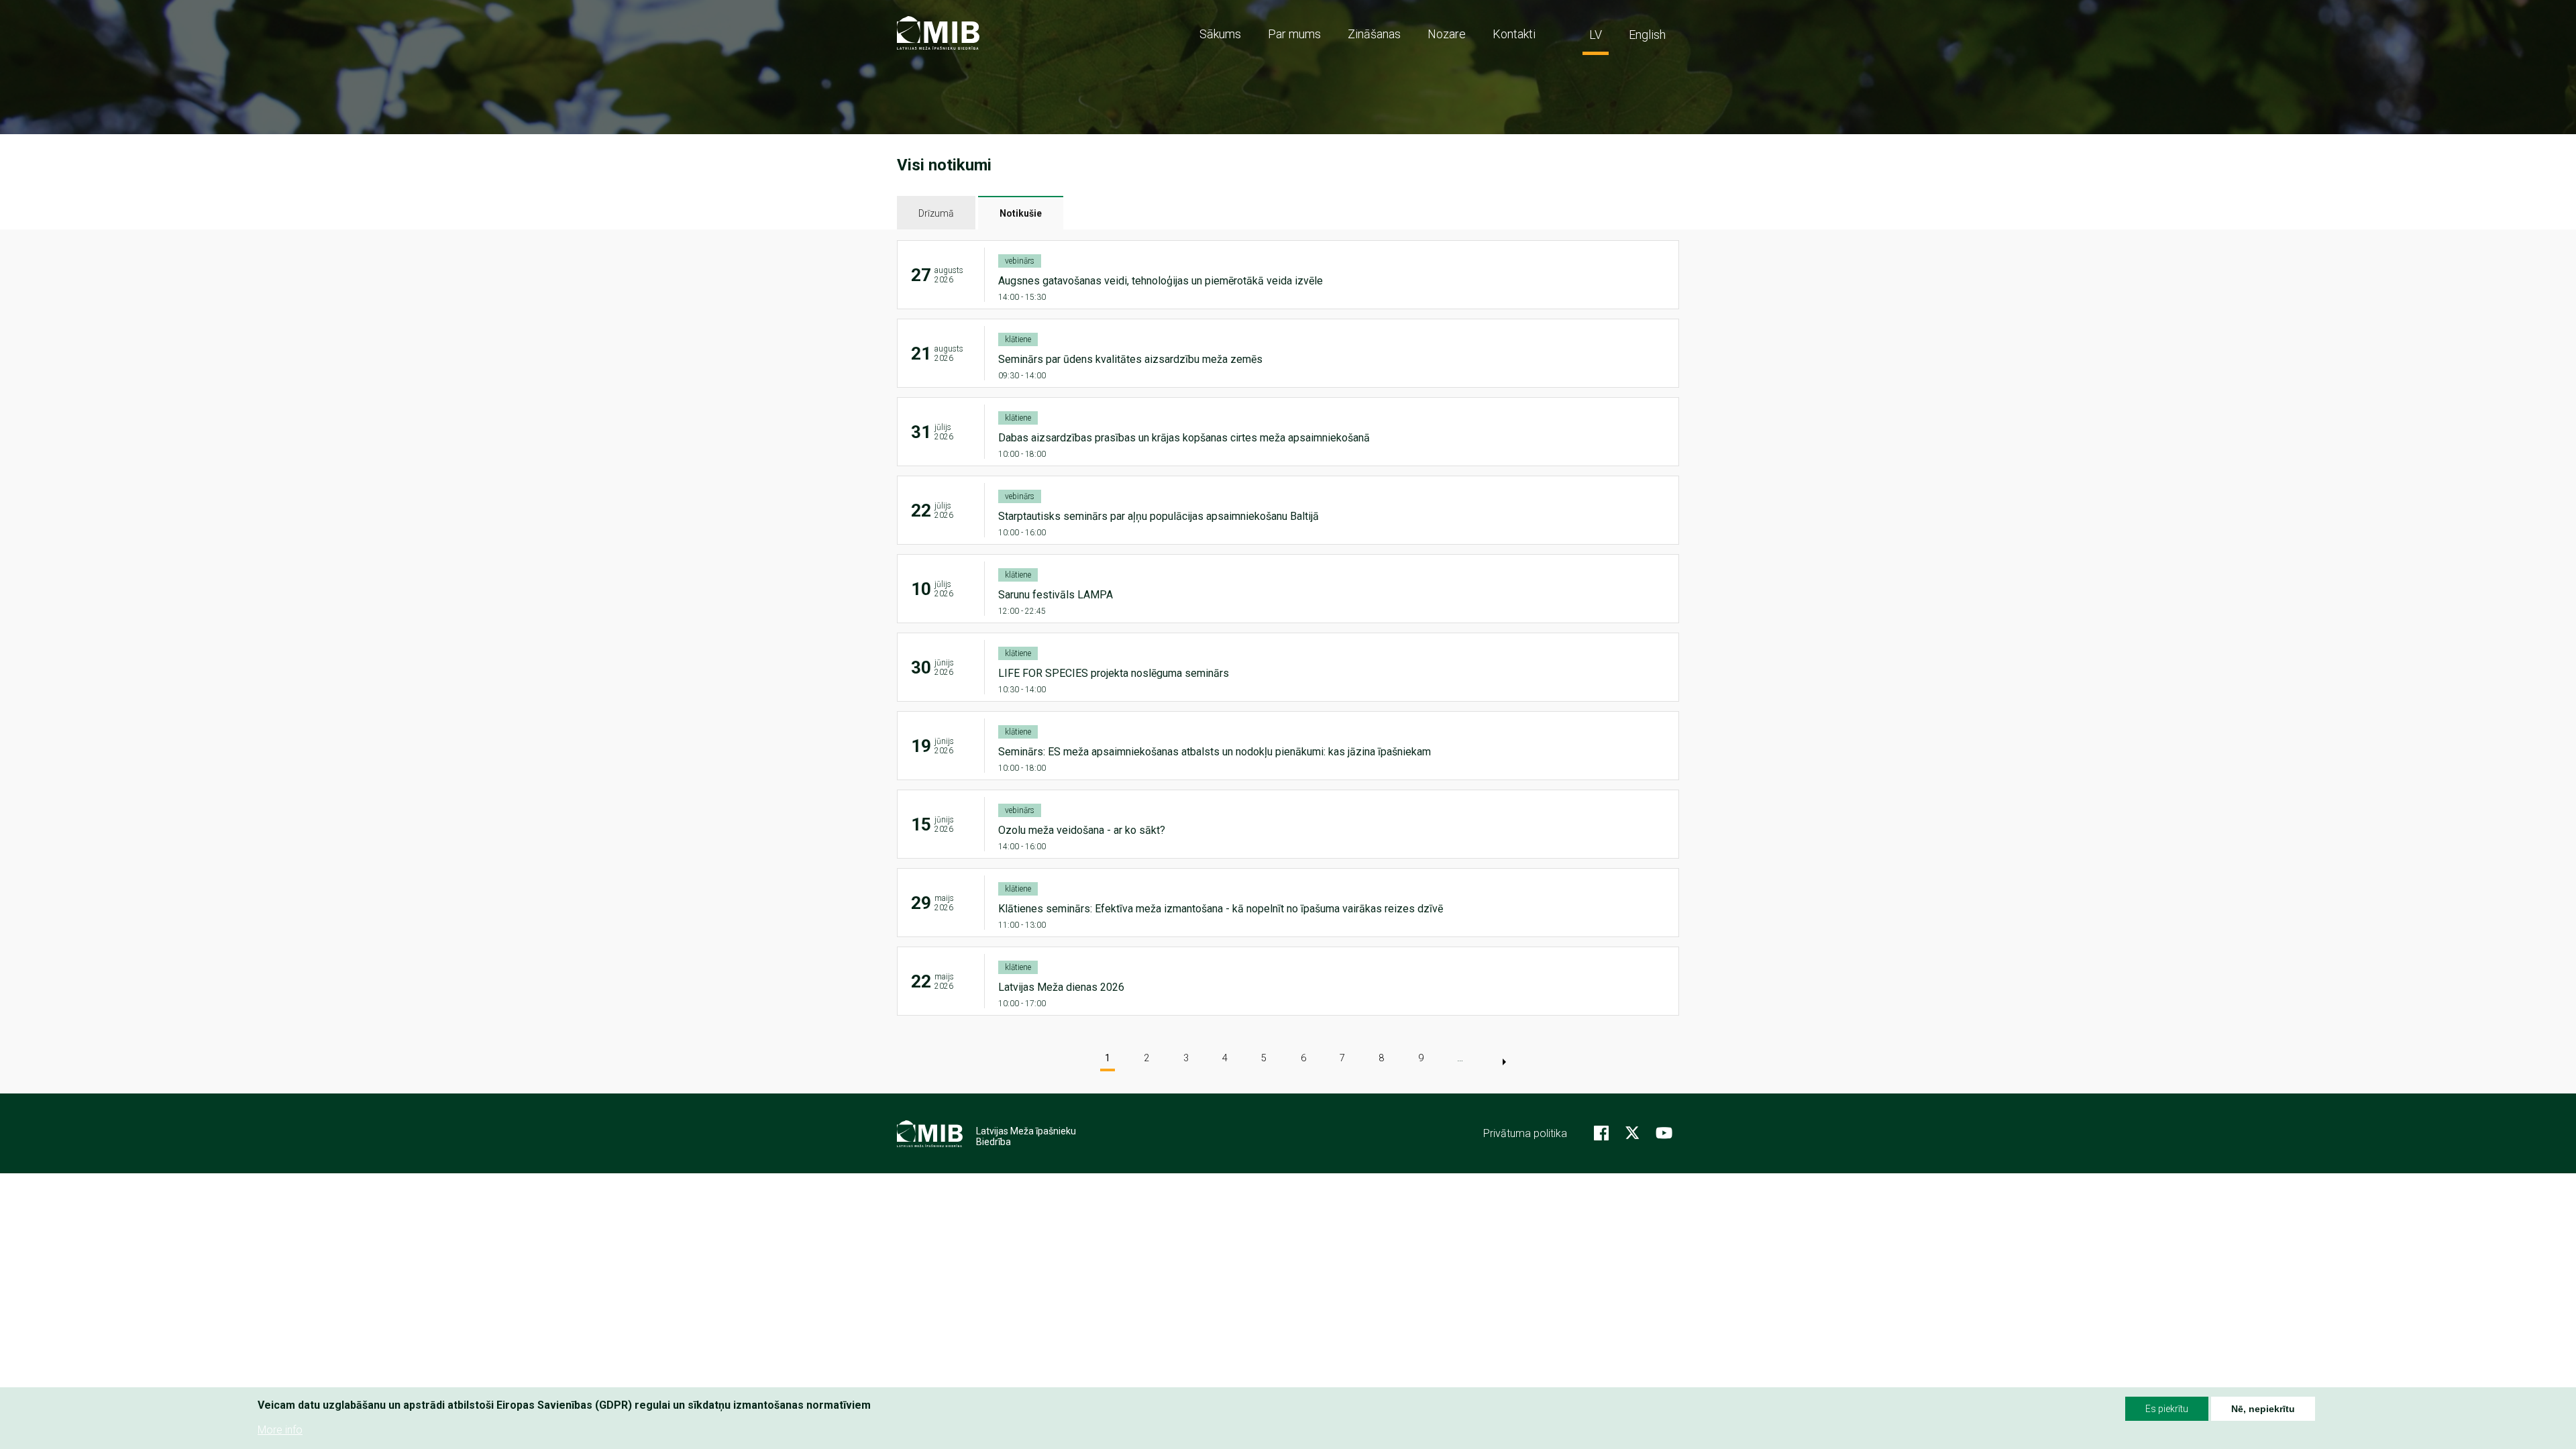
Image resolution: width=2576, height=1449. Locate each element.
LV (1596, 35)
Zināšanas (1374, 34)
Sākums (1220, 34)
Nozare (1447, 34)
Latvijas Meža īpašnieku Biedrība (1026, 1136)
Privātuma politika (1525, 1133)
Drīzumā (936, 213)
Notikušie (1021, 213)
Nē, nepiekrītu (2263, 1409)
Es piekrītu (2167, 1409)
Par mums (1294, 34)
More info (280, 1429)
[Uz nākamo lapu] (1504, 1062)
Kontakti (1514, 34)
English (1647, 35)
